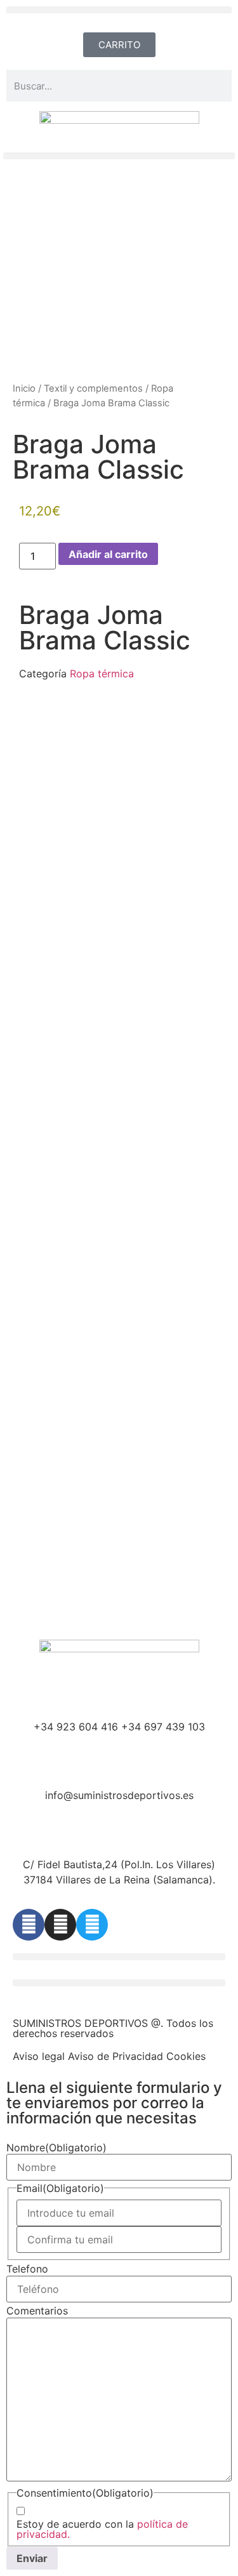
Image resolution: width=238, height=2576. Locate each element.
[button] (119, 10)
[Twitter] (92, 1925)
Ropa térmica (102, 674)
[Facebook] (29, 1925)
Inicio (24, 388)
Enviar (32, 2558)
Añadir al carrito (108, 554)
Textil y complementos (93, 388)
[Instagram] (60, 1925)
